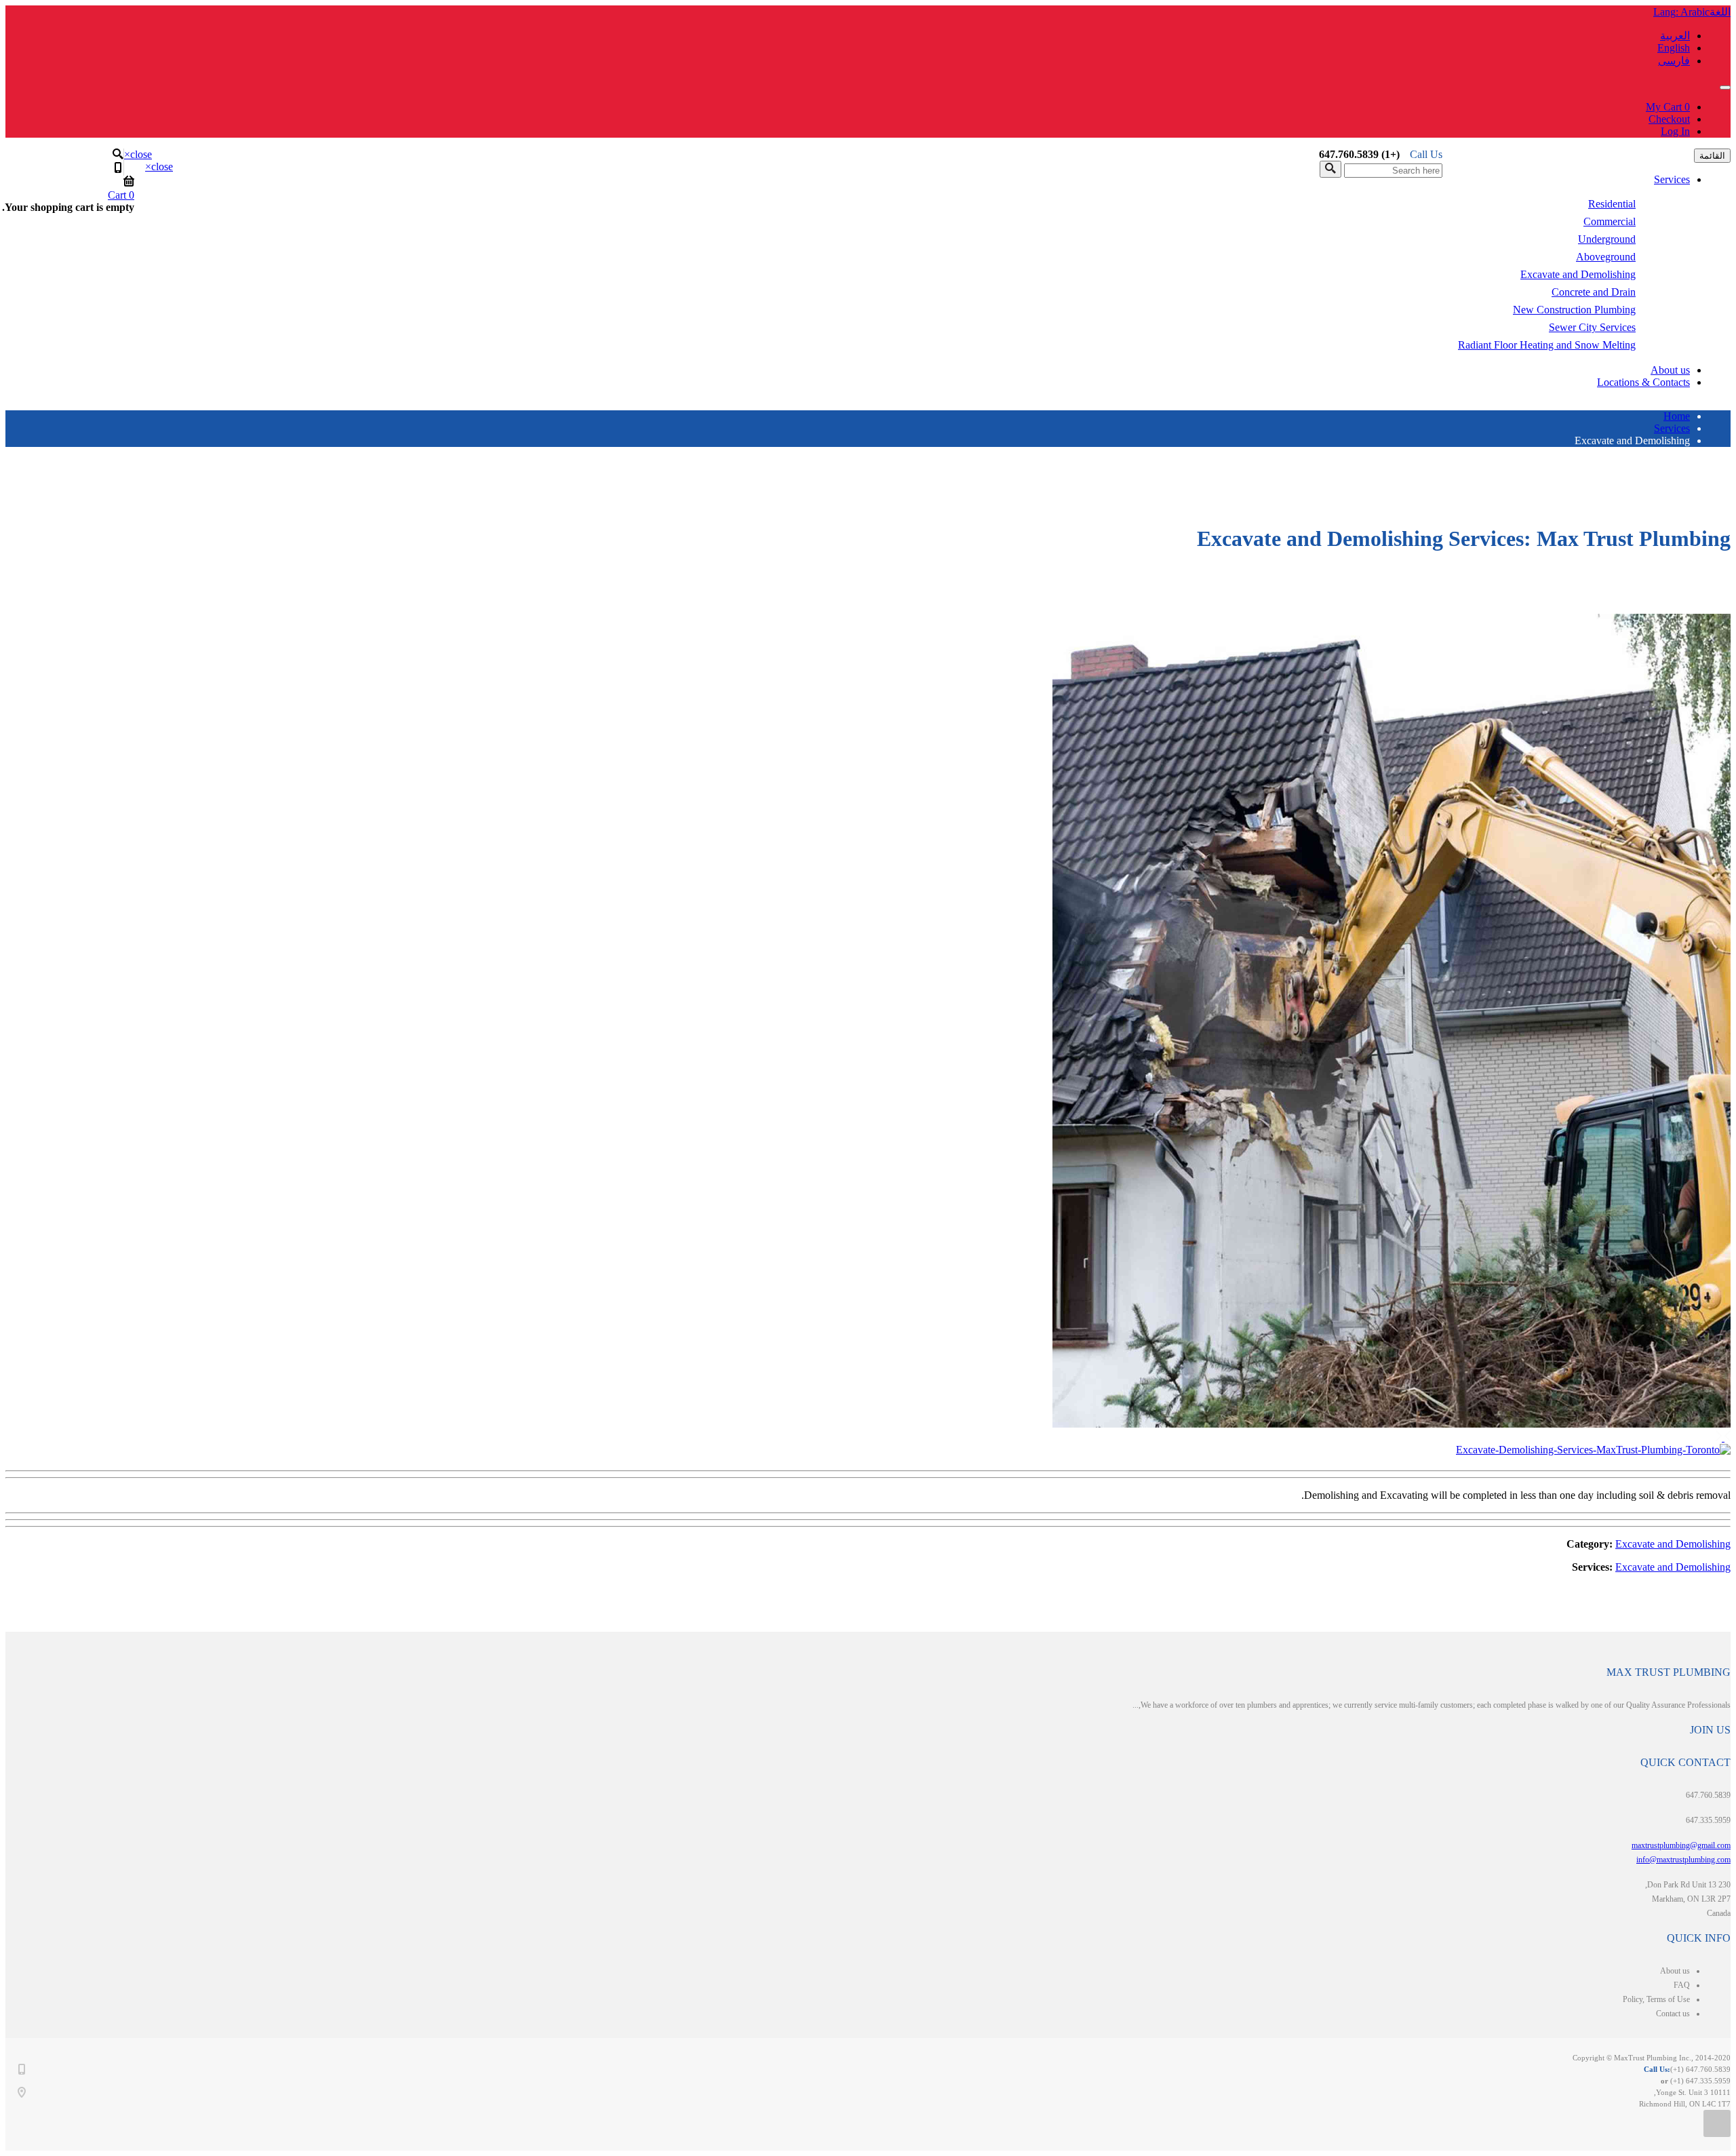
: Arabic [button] (1692, 12)
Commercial (1610, 221)
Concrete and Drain (1594, 292)
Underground (1607, 239)
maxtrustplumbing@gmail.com (1681, 1845)
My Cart (1668, 107)
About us (1670, 370)
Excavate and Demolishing (1578, 274)
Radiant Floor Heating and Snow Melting (1547, 345)
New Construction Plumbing (1574, 310)
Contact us (1673, 2014)
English (1674, 48)
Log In (1675, 131)
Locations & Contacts (1643, 382)
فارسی (1674, 61)
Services (1672, 179)
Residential (1612, 204)
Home (1677, 416)
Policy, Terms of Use (1656, 1999)
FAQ (1682, 1985)
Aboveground (1606, 257)
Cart (121, 195)
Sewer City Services (1592, 327)
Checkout (1669, 119)
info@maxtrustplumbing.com (1683, 1860)
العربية (1675, 36)
